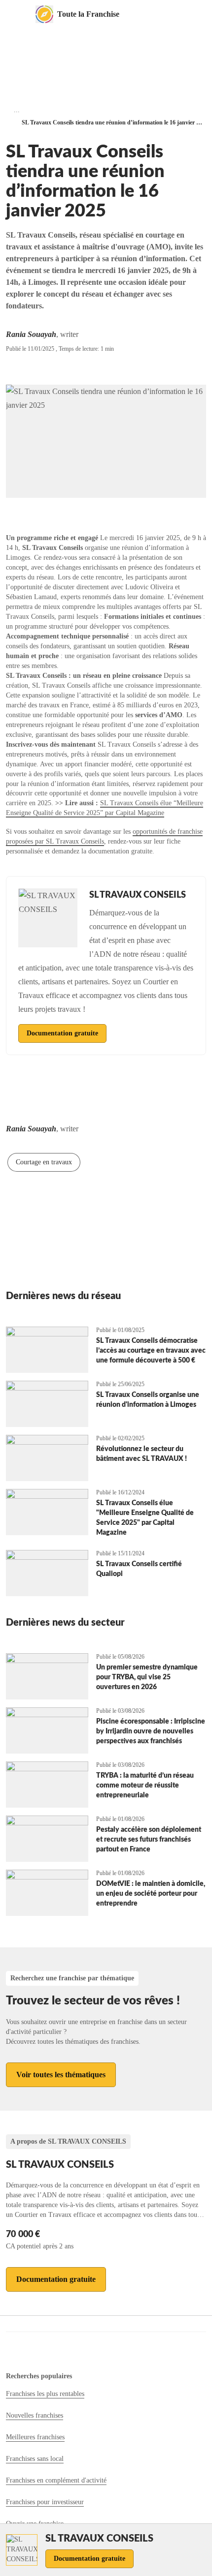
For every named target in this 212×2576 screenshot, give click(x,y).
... (17, 110)
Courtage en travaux (44, 1162)
